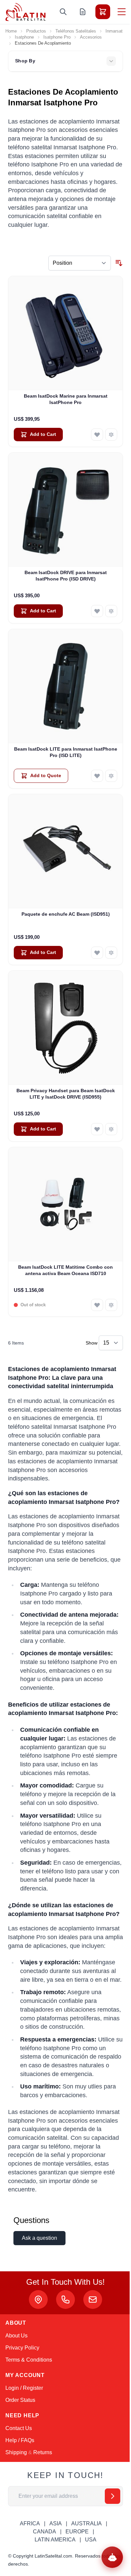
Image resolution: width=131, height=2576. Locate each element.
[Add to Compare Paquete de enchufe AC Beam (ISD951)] (111, 953)
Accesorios (91, 37)
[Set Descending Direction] (119, 263)
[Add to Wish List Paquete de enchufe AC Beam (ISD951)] (97, 953)
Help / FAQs (20, 2440)
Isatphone (24, 37)
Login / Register (24, 2388)
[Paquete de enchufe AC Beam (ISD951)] (65, 851)
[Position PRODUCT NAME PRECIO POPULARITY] (80, 263)
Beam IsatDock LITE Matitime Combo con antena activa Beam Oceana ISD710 (65, 1270)
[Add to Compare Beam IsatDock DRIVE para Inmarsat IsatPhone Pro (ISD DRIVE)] (111, 611)
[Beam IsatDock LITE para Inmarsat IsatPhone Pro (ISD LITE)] (65, 686)
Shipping (16, 2452)
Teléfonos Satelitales (76, 31)
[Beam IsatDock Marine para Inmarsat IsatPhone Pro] (65, 333)
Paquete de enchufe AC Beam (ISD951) (66, 914)
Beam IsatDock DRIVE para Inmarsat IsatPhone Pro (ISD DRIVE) (66, 576)
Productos (36, 31)
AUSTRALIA (86, 2523)
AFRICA (30, 2523)
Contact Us (19, 2428)
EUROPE (77, 2532)
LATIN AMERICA (55, 2540)
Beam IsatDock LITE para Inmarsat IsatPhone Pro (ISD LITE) (66, 752)
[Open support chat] (112, 2557)
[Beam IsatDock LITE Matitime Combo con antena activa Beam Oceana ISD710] (65, 1204)
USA (91, 2540)
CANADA (45, 2532)
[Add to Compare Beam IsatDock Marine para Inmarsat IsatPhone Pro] (111, 435)
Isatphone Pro (57, 37)
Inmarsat (114, 31)
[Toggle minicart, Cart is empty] (103, 12)
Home (11, 31)
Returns (43, 2452)
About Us (16, 2336)
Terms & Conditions (29, 2360)
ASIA (56, 2523)
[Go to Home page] (26, 12)
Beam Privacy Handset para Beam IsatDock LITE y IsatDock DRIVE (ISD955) (66, 1094)
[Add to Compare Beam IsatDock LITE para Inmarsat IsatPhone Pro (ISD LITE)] (111, 776)
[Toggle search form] (63, 12)
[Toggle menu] (122, 12)
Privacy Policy (22, 2348)
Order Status (20, 2400)
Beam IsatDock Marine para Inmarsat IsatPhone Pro (66, 399)
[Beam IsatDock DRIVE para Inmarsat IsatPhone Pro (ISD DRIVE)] (65, 510)
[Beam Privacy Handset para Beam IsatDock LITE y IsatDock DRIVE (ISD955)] (65, 1028)
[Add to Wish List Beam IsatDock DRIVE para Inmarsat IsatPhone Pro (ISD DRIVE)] (97, 611)
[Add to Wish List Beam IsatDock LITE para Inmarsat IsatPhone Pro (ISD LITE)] (97, 776)
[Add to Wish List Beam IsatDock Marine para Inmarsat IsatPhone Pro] (97, 435)
